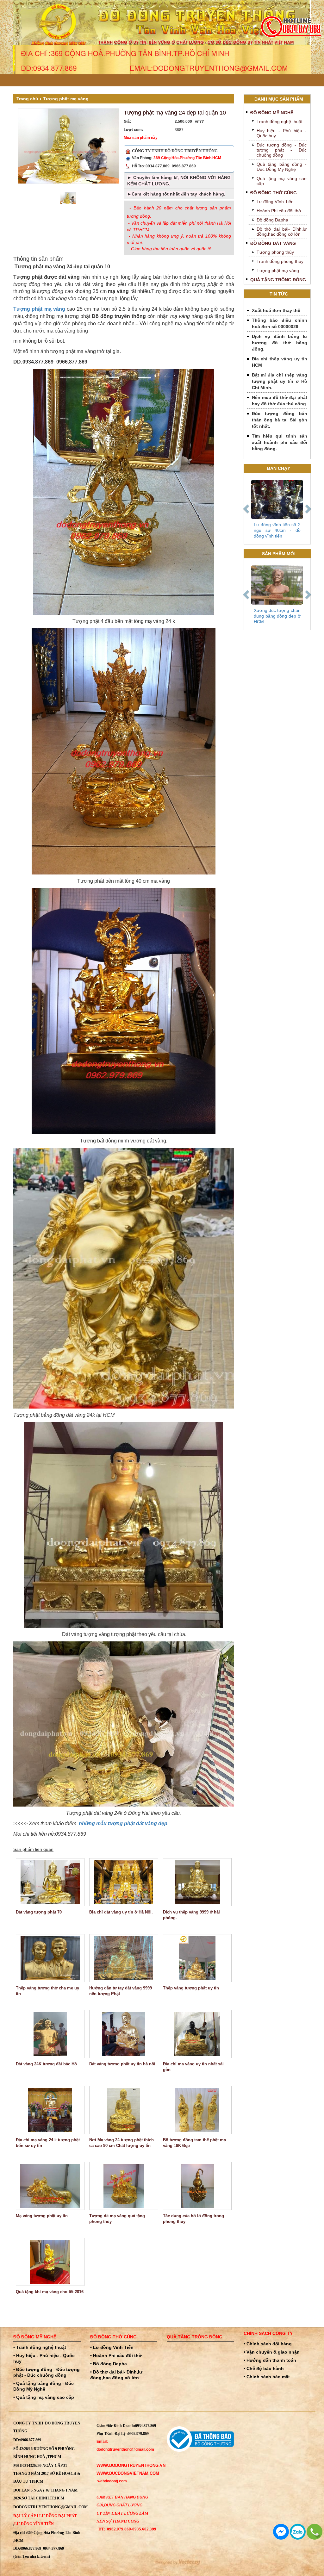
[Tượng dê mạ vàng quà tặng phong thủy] (124, 2186)
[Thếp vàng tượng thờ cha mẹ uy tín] (50, 1958)
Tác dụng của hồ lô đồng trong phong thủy (193, 2219)
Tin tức (279, 294)
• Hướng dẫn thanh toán (270, 2360)
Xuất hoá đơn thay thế (276, 310)
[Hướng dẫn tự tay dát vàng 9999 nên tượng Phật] (124, 1958)
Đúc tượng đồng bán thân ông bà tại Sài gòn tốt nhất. (280, 420)
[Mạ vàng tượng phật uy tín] (50, 2186)
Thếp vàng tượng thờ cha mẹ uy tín (47, 1991)
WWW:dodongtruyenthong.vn (131, 2465)
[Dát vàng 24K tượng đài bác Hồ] (50, 2034)
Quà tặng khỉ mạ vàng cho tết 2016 (50, 2292)
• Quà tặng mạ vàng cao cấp (44, 2397)
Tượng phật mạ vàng (66, 99)
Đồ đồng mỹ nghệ (272, 113)
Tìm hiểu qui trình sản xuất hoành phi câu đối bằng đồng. (280, 442)
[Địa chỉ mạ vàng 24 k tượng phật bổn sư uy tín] (50, 2110)
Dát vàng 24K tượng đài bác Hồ (46, 2064)
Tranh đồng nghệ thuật (280, 121)
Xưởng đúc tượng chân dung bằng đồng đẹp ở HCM (277, 616)
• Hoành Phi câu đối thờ (116, 2355)
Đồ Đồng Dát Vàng (273, 243)
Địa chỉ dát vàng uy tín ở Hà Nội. (121, 1912)
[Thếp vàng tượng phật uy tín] (197, 1958)
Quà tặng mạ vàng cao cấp (282, 181)
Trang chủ (27, 99)
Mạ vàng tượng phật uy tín (42, 2216)
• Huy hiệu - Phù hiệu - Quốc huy (44, 2358)
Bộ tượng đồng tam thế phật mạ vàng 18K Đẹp (194, 2143)
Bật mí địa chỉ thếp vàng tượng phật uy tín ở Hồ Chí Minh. (280, 381)
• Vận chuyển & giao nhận (272, 2352)
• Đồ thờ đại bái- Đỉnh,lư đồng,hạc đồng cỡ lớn (116, 2375)
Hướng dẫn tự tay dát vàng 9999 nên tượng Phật (121, 1991)
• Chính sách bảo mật (267, 2377)
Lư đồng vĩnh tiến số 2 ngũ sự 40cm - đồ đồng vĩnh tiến (277, 530)
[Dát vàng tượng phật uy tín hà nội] (124, 2034)
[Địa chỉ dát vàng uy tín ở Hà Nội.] (124, 1882)
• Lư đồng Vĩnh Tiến (112, 2347)
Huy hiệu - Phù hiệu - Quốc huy (282, 133)
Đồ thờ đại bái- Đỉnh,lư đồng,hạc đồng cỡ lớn (282, 232)
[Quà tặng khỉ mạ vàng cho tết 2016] (50, 2262)
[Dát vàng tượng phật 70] (50, 1882)
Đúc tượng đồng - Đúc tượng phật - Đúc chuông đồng (282, 150)
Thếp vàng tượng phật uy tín (191, 1988)
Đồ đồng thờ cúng (274, 193)
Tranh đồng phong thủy (280, 261)
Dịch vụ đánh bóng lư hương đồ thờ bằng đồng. (280, 343)
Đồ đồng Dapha (272, 220)
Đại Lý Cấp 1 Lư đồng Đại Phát (45, 2516)
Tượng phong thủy (275, 252)
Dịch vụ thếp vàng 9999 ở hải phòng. (191, 1915)
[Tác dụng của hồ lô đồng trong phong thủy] (197, 2186)
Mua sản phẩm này (141, 138)
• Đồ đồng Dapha (109, 2364)
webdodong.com (112, 2481)
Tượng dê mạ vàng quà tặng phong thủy (117, 2219)
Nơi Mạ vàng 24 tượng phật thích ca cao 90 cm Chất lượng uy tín (121, 2143)
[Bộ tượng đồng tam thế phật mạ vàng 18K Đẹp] (197, 2110)
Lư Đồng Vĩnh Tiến (34, 2524)
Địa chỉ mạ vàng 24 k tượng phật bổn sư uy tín (48, 2143)
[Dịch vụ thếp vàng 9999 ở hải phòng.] (197, 1882)
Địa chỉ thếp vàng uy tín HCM (280, 362)
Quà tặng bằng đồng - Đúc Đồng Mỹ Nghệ (282, 167)
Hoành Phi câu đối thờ (279, 211)
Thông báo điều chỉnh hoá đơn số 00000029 (280, 323)
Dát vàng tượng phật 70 (39, 1912)
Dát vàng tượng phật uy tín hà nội (122, 2064)
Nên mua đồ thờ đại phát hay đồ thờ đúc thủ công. (280, 401)
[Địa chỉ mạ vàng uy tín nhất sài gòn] (197, 2034)
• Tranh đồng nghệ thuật (40, 2347)
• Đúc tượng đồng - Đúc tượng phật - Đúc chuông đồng (47, 2372)
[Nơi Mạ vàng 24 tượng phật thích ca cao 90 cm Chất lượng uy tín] (124, 2110)
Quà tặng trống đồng (278, 280)
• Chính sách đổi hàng (268, 2344)
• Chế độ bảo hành (264, 2368)
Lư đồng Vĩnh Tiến (275, 202)
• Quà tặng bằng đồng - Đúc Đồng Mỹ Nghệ (44, 2386)
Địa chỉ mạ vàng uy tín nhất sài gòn (193, 2067)
